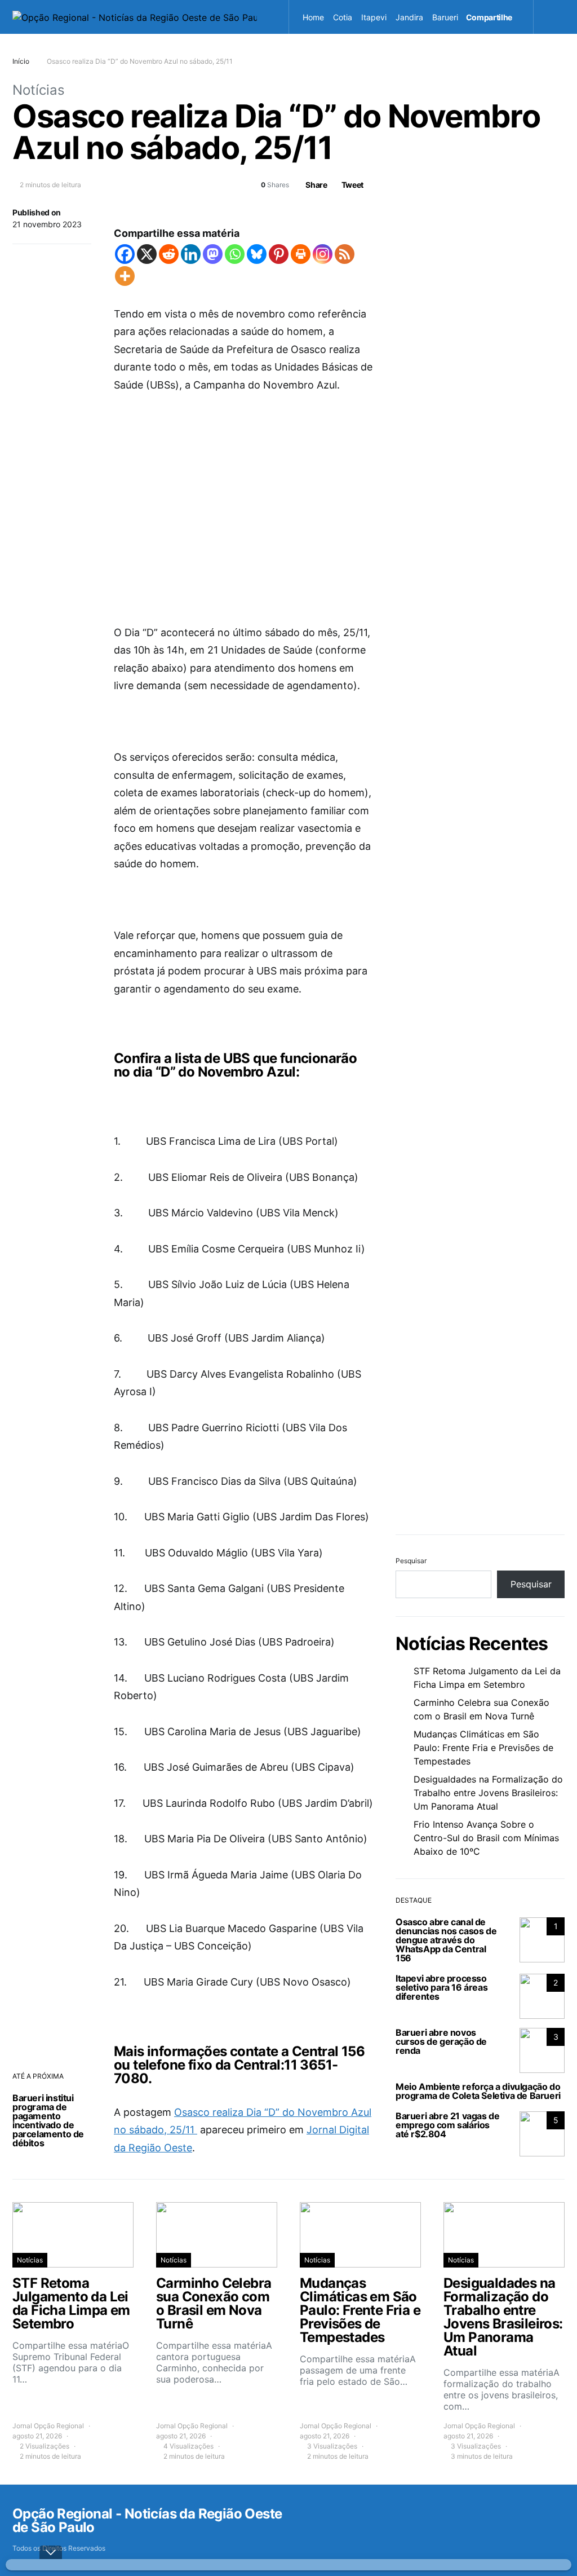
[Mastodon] (213, 254)
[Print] (301, 254)
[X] (147, 254)
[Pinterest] (279, 254)
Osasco (374, 51)
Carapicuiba (329, 51)
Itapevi (374, 17)
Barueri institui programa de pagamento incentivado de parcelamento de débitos (48, 2120)
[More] (125, 276)
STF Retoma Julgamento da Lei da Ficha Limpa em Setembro (487, 1678)
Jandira (409, 17)
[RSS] (345, 254)
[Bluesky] (257, 254)
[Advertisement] (243, 491)
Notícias (39, 90)
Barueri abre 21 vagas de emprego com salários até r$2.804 (447, 2125)
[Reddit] (169, 254)
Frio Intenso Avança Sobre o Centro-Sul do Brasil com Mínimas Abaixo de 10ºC (486, 1838)
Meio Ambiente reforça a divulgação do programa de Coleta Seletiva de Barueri (478, 2091)
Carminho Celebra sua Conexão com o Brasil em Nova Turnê (481, 1709)
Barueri (445, 17)
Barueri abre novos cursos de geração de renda (441, 2041)
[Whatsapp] (235, 254)
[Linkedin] (191, 254)
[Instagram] (323, 254)
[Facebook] (125, 254)
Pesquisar (411, 1561)
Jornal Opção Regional (48, 2426)
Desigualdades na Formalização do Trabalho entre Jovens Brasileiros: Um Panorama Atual (488, 1793)
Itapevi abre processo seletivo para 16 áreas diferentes (441, 1987)
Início (21, 61)
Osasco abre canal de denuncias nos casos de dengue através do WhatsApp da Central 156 (446, 1940)
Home (313, 17)
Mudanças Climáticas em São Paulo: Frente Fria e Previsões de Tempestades (483, 1748)
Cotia (343, 17)
